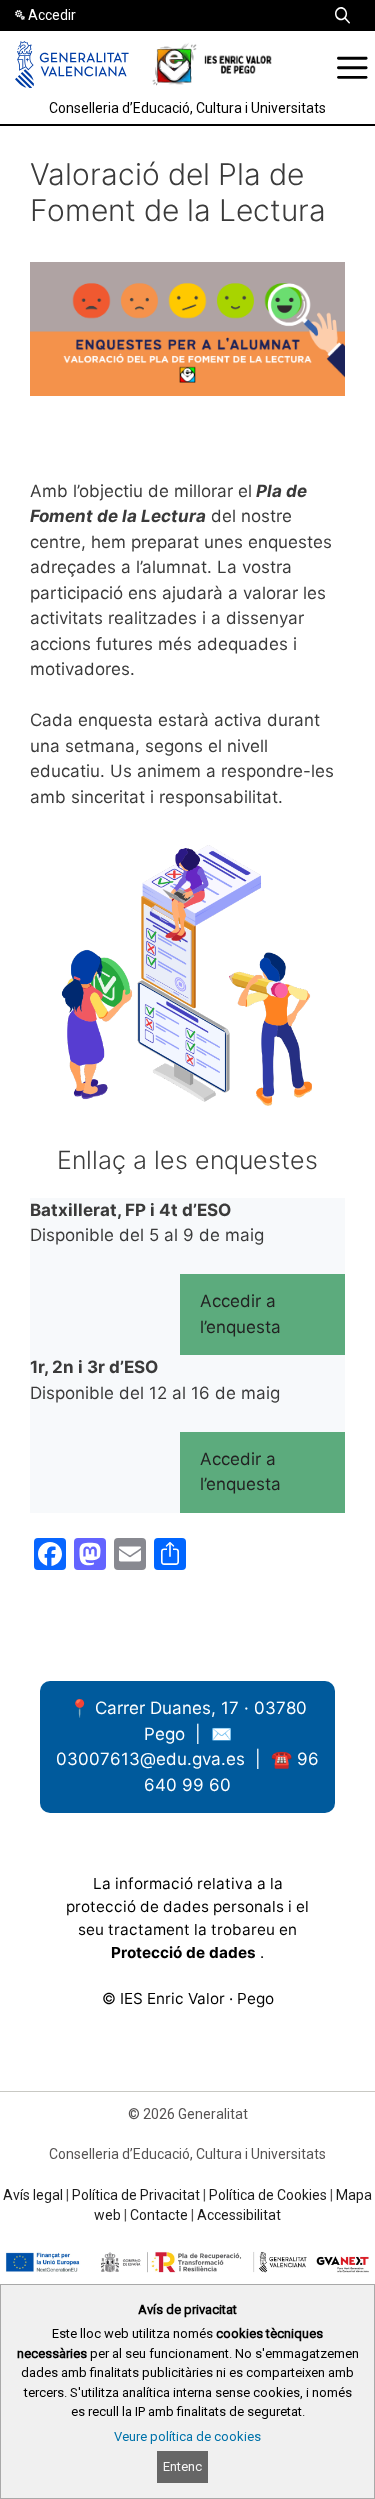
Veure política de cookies (187, 2436)
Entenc (182, 2466)
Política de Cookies (268, 2195)
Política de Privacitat (136, 2195)
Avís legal (33, 2195)
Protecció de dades (185, 1952)
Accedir (52, 15)
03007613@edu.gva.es (153, 1759)
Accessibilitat (239, 2215)
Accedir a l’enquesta (240, 1314)
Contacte (159, 2215)
